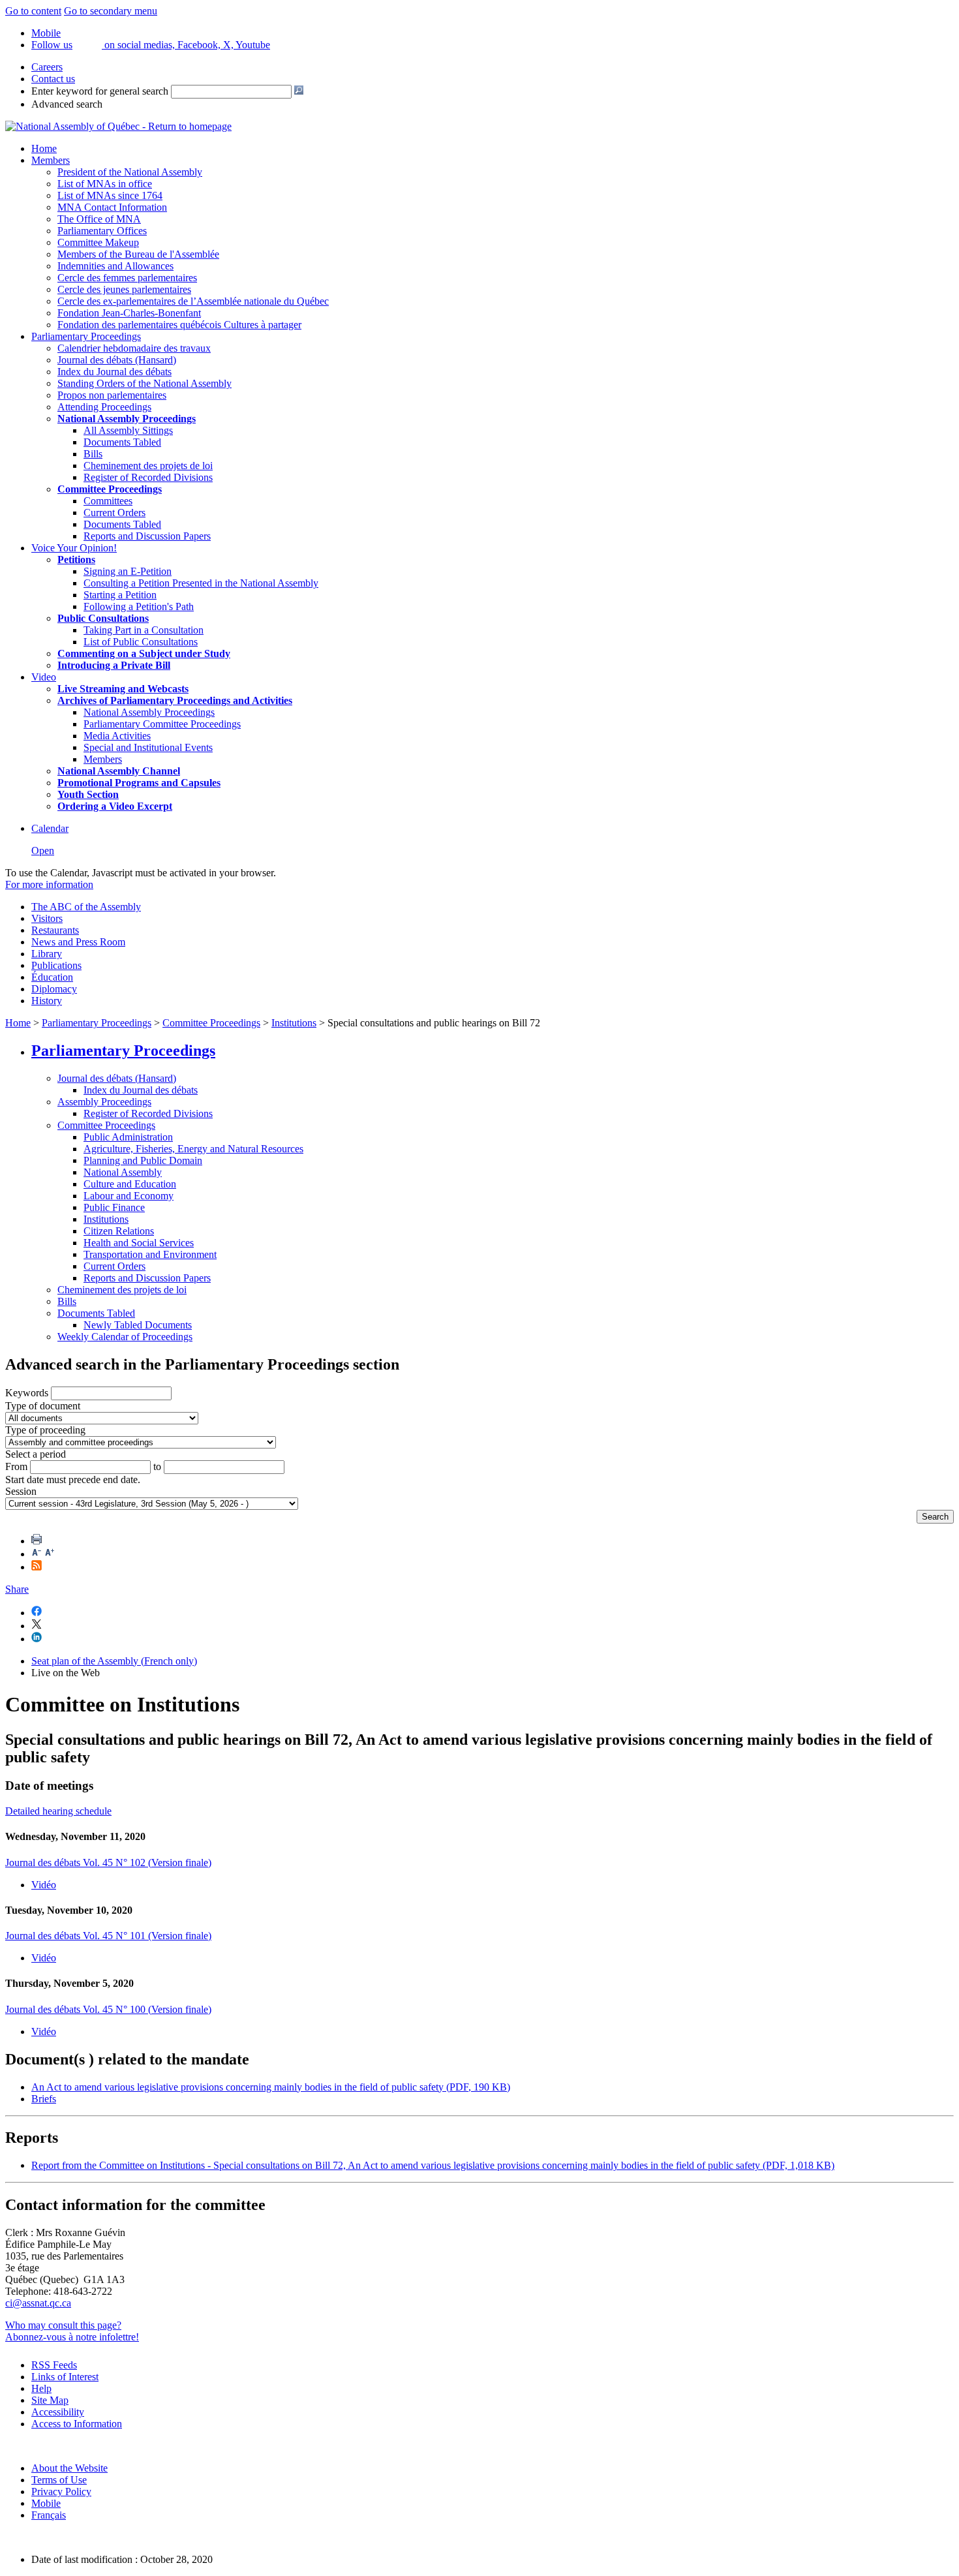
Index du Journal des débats (114, 372)
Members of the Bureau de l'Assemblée (138, 254)
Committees (108, 501)
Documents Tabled (122, 442)
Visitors (47, 918)
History (47, 1001)
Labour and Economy (129, 1196)
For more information (49, 884)
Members (51, 160)
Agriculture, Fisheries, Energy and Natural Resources (193, 1149)
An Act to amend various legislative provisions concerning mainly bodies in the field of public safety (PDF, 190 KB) (271, 2087)
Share (17, 1589)
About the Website (69, 2468)
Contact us (53, 79)
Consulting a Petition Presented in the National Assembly (201, 583)
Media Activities (117, 736)
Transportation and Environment (150, 1254)
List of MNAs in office (105, 184)
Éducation (52, 977)
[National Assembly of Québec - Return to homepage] (118, 126)
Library (47, 954)
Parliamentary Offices (102, 231)
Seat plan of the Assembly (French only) (114, 1661)
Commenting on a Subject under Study (144, 653)
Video (44, 677)
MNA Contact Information (112, 207)
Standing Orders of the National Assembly (145, 383)
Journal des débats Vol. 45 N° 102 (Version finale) (108, 1863)
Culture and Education (130, 1184)
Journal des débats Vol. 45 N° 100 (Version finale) (108, 2009)
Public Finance (114, 1207)
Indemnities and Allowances (115, 266)
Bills (93, 454)
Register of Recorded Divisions (148, 477)
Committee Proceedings (110, 489)
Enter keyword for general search (100, 91)
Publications (56, 965)
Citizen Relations (119, 1231)
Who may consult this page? (63, 2325)
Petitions (76, 560)
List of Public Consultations (141, 642)
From (16, 1466)
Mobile (46, 2503)
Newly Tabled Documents (138, 1325)
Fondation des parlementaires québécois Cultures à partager (179, 325)
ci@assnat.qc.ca (38, 2303)
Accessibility (58, 2412)
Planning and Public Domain (143, 1160)
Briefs (44, 2099)
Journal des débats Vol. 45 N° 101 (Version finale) (108, 1936)
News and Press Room (78, 942)
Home (44, 148)
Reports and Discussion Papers (147, 536)
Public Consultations (103, 618)
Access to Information (77, 2424)
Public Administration (128, 1137)
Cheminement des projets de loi (148, 466)
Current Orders (114, 513)
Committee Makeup (98, 242)
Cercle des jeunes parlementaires (124, 289)
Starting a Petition (120, 595)
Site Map (50, 2400)
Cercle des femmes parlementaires (127, 278)
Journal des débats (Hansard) (117, 360)
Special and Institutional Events (148, 747)
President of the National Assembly (130, 172)
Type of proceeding (45, 1430)
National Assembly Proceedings (149, 712)
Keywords (27, 1393)
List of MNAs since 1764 (110, 195)
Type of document (43, 1406)
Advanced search (67, 104)
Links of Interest (65, 2377)
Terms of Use (59, 2480)
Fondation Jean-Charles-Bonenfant (129, 313)
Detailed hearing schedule (58, 1811)
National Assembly (123, 1172)
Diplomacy (54, 989)
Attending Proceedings (104, 407)
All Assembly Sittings (128, 430)
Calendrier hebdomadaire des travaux (134, 348)
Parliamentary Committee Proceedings (162, 724)
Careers (47, 67)
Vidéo (44, 1885)
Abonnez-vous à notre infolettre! (72, 2337)
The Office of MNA (99, 219)
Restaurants (55, 930)
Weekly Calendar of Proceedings (125, 1337)
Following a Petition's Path (139, 606)
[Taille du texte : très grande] (50, 1554)
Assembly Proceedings (104, 1102)
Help (41, 2388)
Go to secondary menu (111, 11)
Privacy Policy (61, 2492)
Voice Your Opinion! (74, 548)
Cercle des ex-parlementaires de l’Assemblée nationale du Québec (193, 301)
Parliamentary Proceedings (86, 336)
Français (49, 2515)
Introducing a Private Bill (114, 665)
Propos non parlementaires (112, 395)
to (157, 1466)
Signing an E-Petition (128, 571)
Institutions (294, 1023)
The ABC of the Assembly (86, 907)
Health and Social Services (139, 1243)
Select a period (36, 1454)
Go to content (33, 11)
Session (21, 1491)
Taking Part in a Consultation (144, 630)
